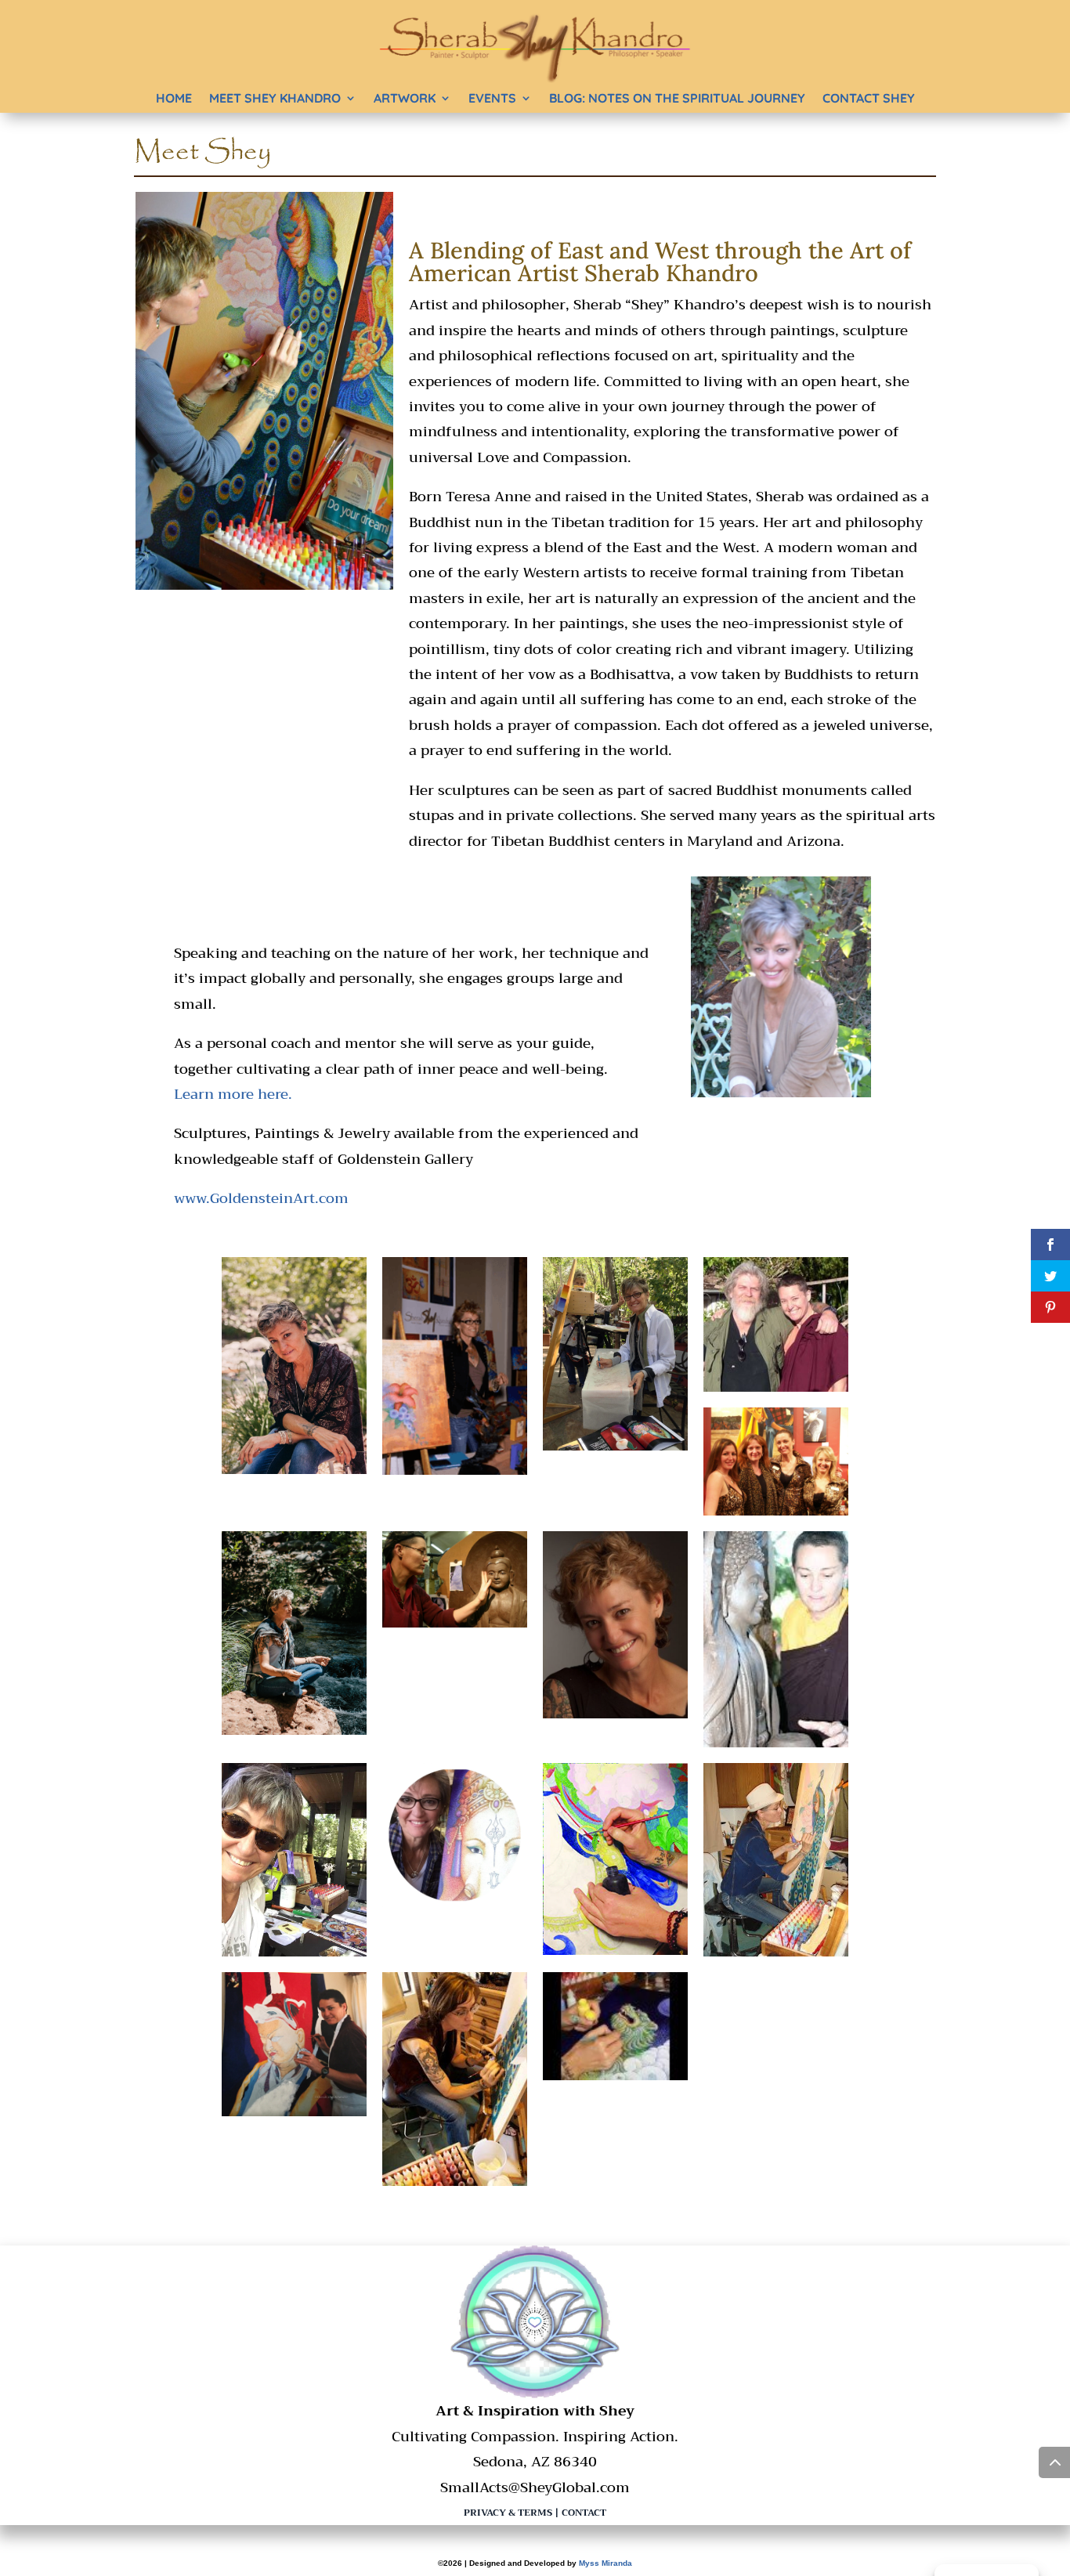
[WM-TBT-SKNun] (294, 2112)
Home (174, 98)
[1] (615, 2076)
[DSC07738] (776, 1952)
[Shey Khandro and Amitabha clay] (455, 1623)
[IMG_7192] (615, 1446)
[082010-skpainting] (455, 2181)
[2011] (615, 1714)
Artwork (405, 98)
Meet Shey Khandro (275, 98)
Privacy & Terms (508, 2513)
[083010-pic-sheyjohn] (776, 1387)
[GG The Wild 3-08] (776, 1511)
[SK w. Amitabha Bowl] (776, 1743)
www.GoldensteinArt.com (261, 1198)
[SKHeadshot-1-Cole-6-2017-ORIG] (294, 1469)
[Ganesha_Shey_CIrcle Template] (455, 1902)
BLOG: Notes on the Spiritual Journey (677, 98)
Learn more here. (233, 1094)
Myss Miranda (605, 2563)
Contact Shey (869, 98)
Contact (584, 2513)
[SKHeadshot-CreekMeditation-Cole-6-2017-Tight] (294, 1730)
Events (492, 98)
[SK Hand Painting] (615, 1950)
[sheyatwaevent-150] (455, 1470)
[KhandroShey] (294, 1952)
